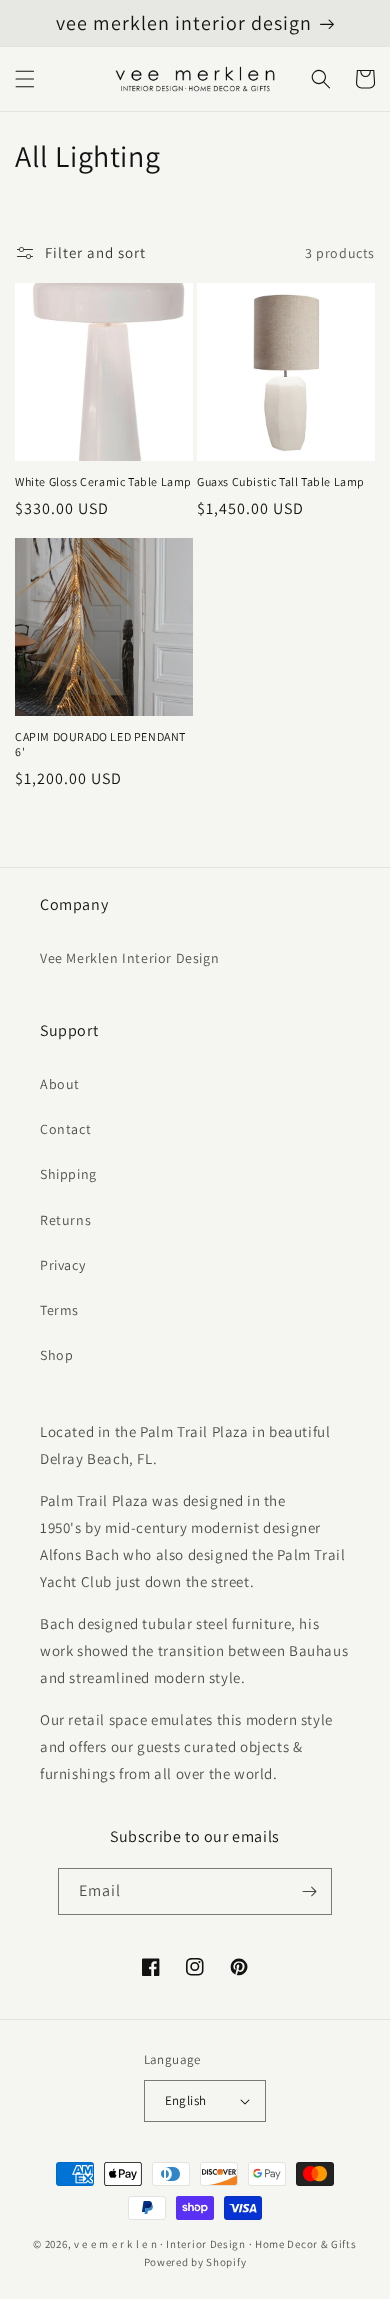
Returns (65, 1220)
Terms (59, 1310)
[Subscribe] (309, 1891)
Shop (56, 1355)
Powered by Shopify (195, 2262)
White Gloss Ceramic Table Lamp (103, 481)
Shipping (68, 1174)
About (60, 1084)
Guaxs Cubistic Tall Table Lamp (281, 481)
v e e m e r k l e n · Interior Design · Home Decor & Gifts (215, 2244)
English (186, 2100)
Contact (65, 1129)
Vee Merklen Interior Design (129, 958)
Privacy (62, 1265)
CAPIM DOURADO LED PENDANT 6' (100, 744)
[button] (25, 79)
